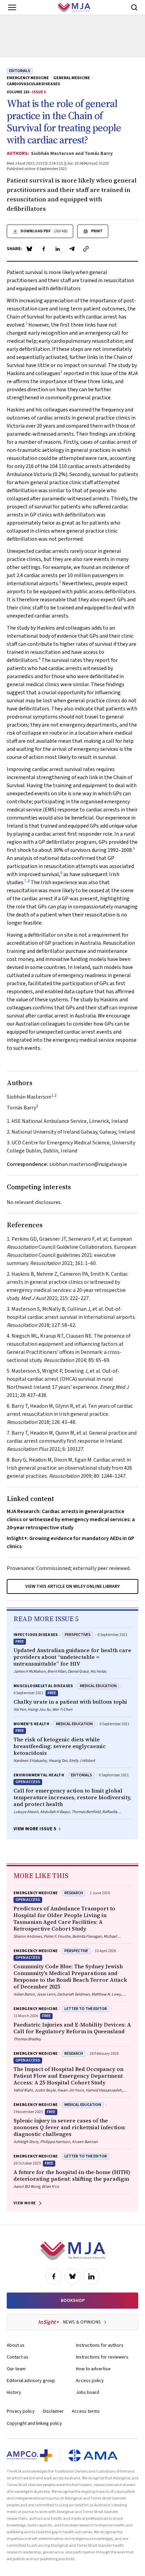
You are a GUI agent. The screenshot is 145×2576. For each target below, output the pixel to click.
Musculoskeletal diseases (43, 1686)
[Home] (74, 7)
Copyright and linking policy (34, 2423)
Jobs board (88, 2393)
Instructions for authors (100, 2345)
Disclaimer (53, 2411)
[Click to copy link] (86, 249)
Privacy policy (21, 2411)
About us (16, 2345)
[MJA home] (73, 2251)
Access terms (86, 2411)
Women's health (31, 1724)
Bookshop (73, 2301)
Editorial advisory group (31, 2381)
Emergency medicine (28, 78)
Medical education (98, 1686)
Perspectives (78, 1635)
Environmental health (39, 1775)
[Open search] (134, 7)
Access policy (90, 2381)
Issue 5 (39, 92)
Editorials (20, 71)
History (14, 2393)
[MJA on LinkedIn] (91, 2276)
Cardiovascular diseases (33, 84)
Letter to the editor (86, 2009)
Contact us (18, 2357)
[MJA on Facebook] (54, 2276)
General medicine (72, 78)
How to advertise (93, 2369)
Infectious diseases (36, 1635)
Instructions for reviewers (102, 2357)
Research (74, 1893)
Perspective (76, 1951)
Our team (16, 2369)
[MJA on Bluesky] (72, 2276)
